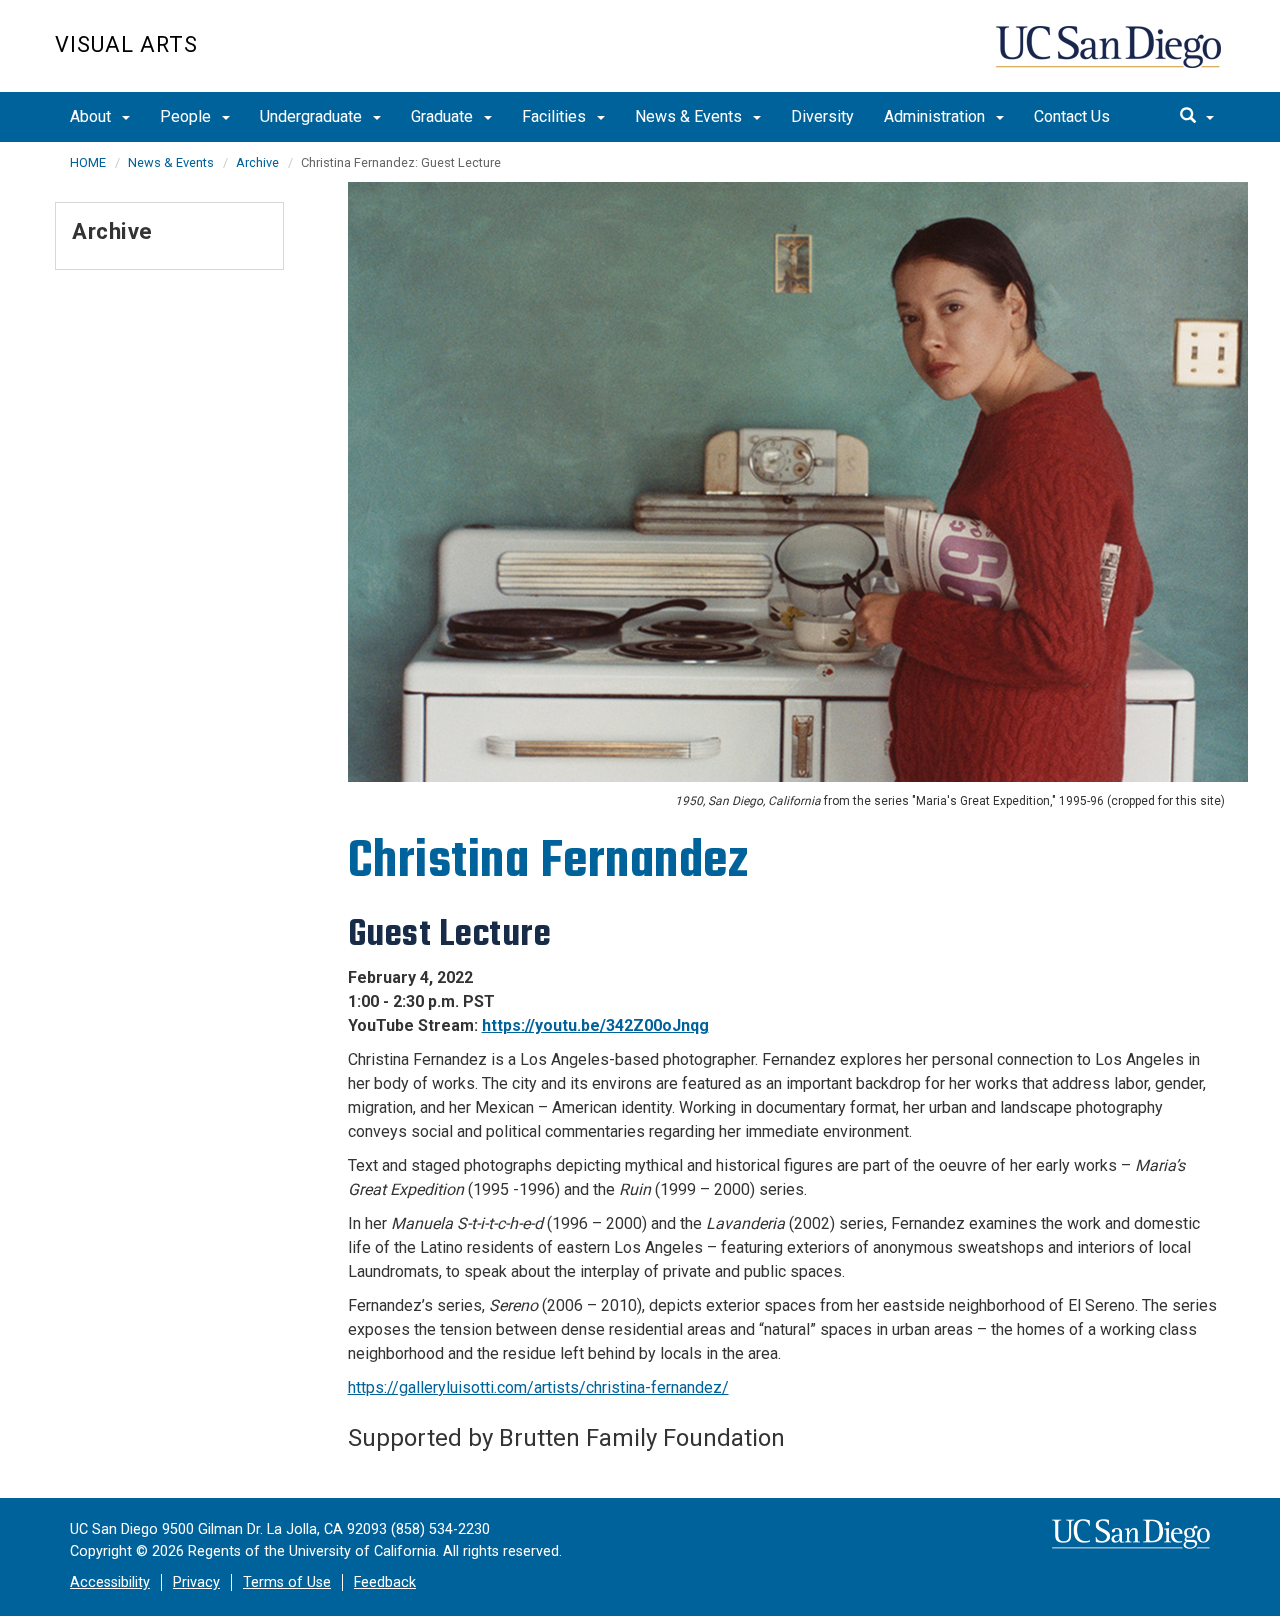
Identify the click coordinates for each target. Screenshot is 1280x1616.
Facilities (556, 116)
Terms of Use (287, 1582)
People (187, 116)
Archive (257, 162)
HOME (88, 162)
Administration (936, 116)
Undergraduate (313, 116)
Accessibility (110, 1582)
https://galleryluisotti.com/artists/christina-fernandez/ (538, 1387)
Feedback (385, 1582)
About (92, 116)
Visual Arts (126, 44)
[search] (1197, 117)
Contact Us (1072, 116)
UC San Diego (1110, 56)
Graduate (444, 116)
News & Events (690, 116)
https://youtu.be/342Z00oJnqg (595, 1025)
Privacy (196, 1582)
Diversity (822, 116)
